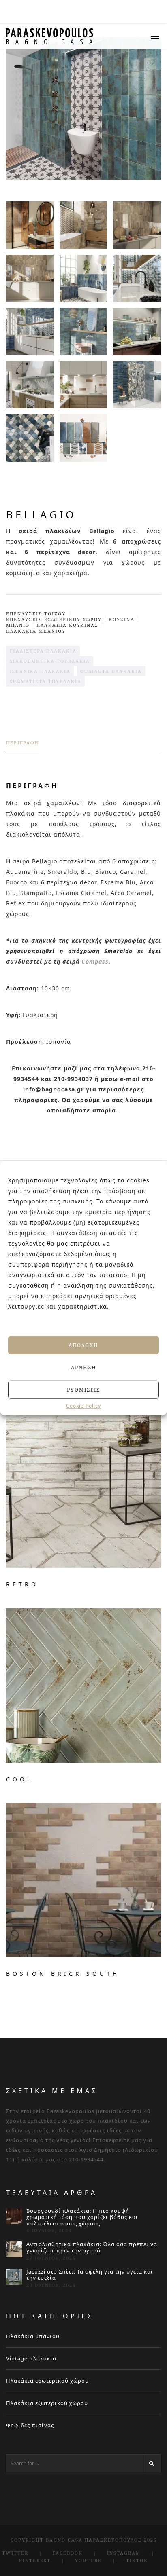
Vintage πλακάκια (31, 2358)
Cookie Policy (83, 1406)
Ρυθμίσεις (83, 1389)
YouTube (88, 2560)
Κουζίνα (122, 619)
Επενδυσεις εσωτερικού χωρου (54, 619)
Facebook (68, 2553)
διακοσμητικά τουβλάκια (50, 661)
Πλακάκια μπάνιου (33, 2336)
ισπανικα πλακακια (40, 671)
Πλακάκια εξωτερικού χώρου (47, 2403)
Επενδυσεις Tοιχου (36, 614)
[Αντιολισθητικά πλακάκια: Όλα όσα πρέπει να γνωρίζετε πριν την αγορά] (14, 2249)
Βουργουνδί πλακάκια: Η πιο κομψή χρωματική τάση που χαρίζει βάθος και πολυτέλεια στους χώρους (82, 2218)
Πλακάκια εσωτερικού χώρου (47, 2381)
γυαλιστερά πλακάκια (43, 651)
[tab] (22, 747)
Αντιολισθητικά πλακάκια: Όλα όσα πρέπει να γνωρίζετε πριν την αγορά (92, 2247)
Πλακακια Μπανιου (36, 631)
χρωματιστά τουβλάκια (45, 681)
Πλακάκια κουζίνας (67, 625)
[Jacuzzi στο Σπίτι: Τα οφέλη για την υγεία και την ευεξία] (14, 2277)
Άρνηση (84, 1367)
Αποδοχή (83, 1345)
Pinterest (35, 2560)
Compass (95, 961)
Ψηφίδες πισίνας (30, 2425)
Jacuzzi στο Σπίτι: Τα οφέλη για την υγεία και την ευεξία (90, 2275)
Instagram (124, 2553)
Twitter (15, 2553)
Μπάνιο (18, 625)
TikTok (137, 2560)
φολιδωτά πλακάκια (111, 671)
